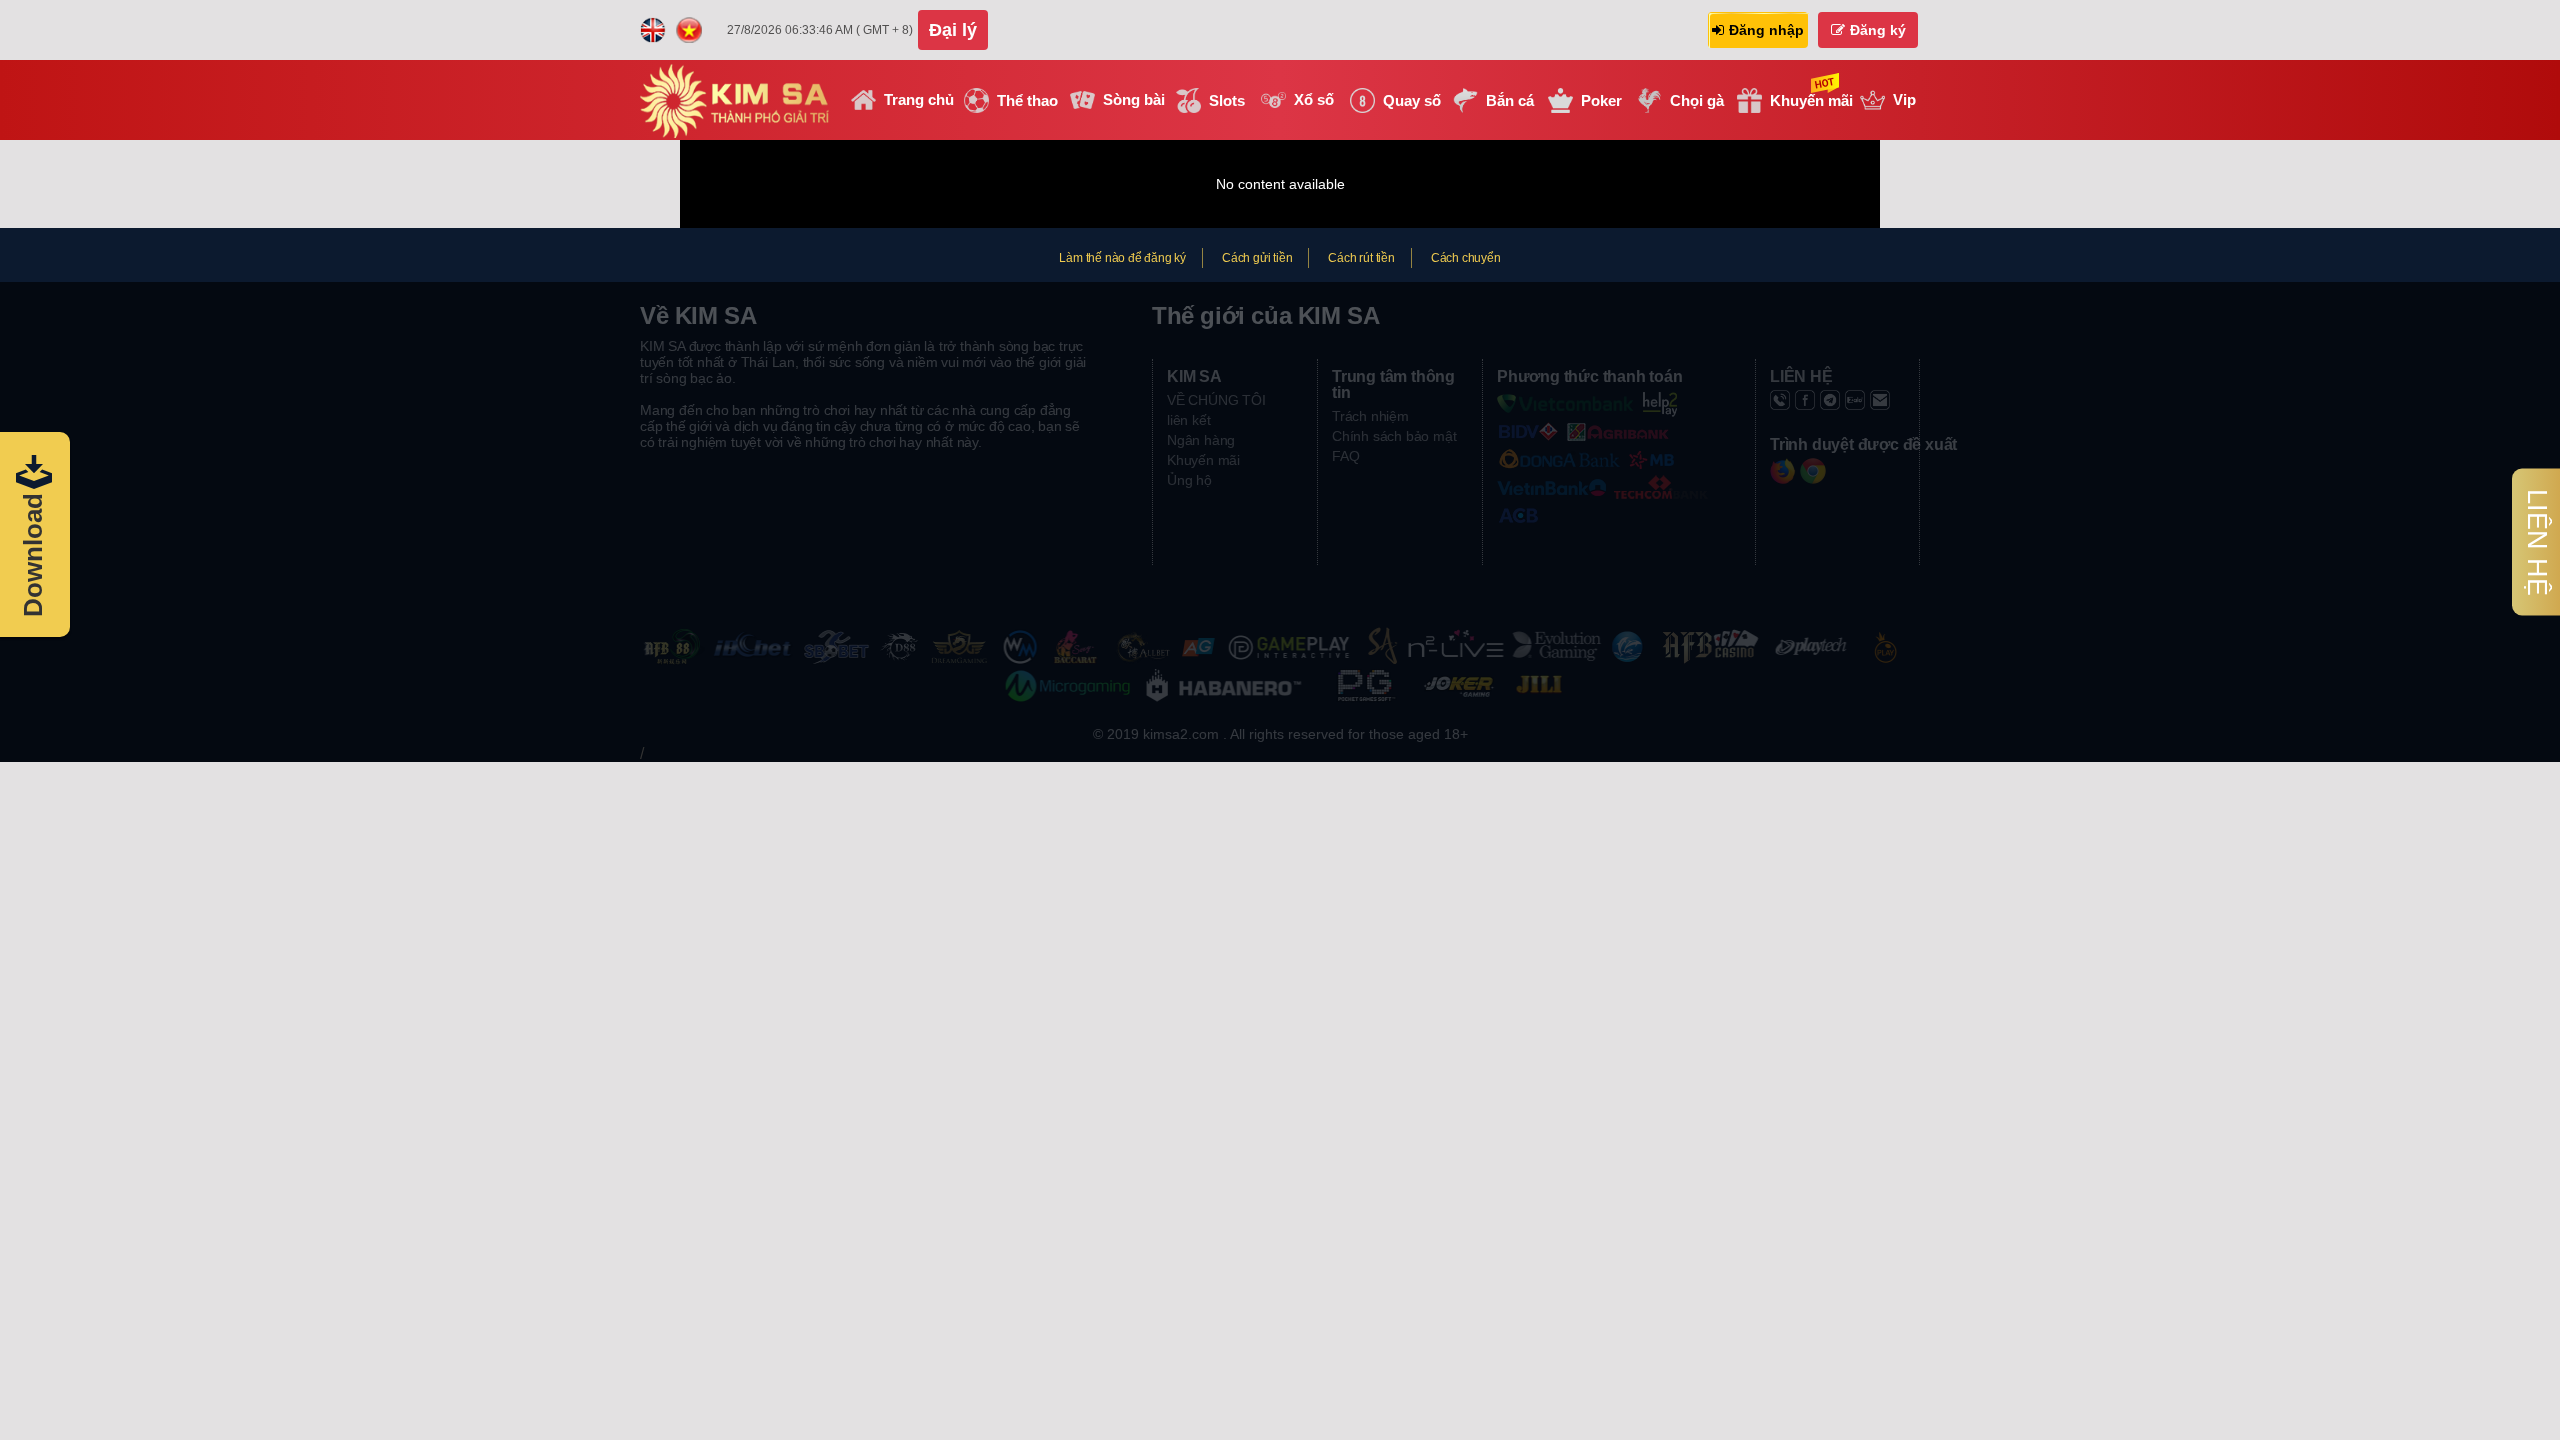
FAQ (1345, 456)
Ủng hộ (1189, 480)
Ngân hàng (1201, 440)
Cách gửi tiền (1257, 258)
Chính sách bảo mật (1394, 436)
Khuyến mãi (1203, 460)
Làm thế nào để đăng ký (1122, 258)
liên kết (1188, 420)
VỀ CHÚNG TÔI (1216, 400)
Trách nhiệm (1370, 416)
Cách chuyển (1466, 258)
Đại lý (953, 30)
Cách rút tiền (1361, 258)
